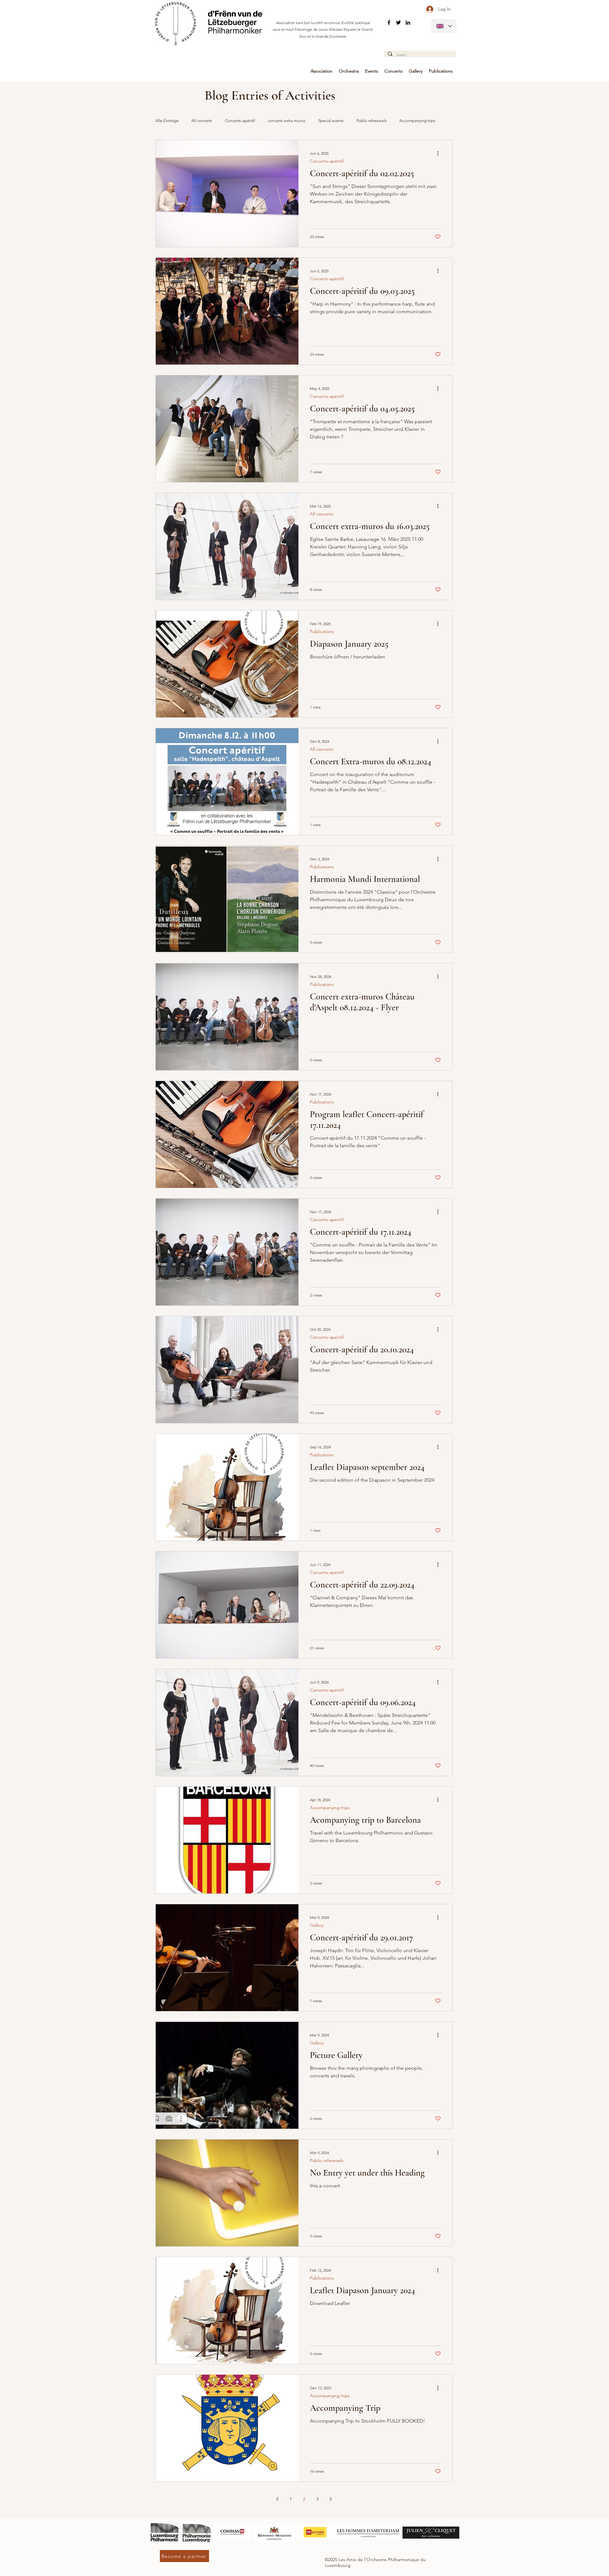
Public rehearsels (372, 121)
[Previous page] (278, 2499)
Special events (331, 121)
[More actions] (440, 153)
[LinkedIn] (408, 23)
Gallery (317, 1925)
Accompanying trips (330, 1808)
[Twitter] (398, 23)
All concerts (202, 121)
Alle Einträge (167, 121)
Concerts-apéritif (240, 121)
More (404, 121)
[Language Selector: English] (444, 26)
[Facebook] (389, 23)
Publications (322, 632)
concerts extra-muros (287, 121)
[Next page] (331, 2499)
